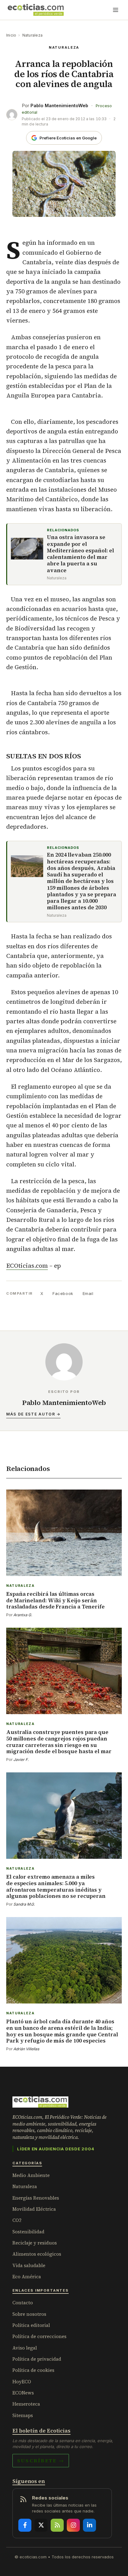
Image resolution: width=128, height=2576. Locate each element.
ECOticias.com (27, 1266)
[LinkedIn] (89, 2525)
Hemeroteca (26, 2404)
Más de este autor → (33, 1414)
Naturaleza (32, 35)
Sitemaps (23, 2415)
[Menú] (116, 10)
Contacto (23, 2303)
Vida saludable (29, 2265)
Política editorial (31, 2325)
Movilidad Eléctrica (34, 2209)
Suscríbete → (41, 2460)
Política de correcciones (39, 2336)
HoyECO (22, 2382)
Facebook (63, 1293)
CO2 (17, 2220)
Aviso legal (25, 2348)
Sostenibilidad (28, 2232)
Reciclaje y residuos (35, 2243)
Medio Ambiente (31, 2175)
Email (88, 1293)
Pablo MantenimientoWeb (59, 105)
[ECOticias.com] (36, 10)
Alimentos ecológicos (37, 2254)
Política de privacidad (37, 2359)
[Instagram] (73, 2525)
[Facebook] (25, 2525)
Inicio (11, 35)
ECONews (23, 2393)
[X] (41, 2525)
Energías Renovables (36, 2198)
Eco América (27, 2277)
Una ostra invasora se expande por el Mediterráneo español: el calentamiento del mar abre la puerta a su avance (80, 554)
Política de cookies (33, 2370)
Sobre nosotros (29, 2314)
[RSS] (57, 2525)
